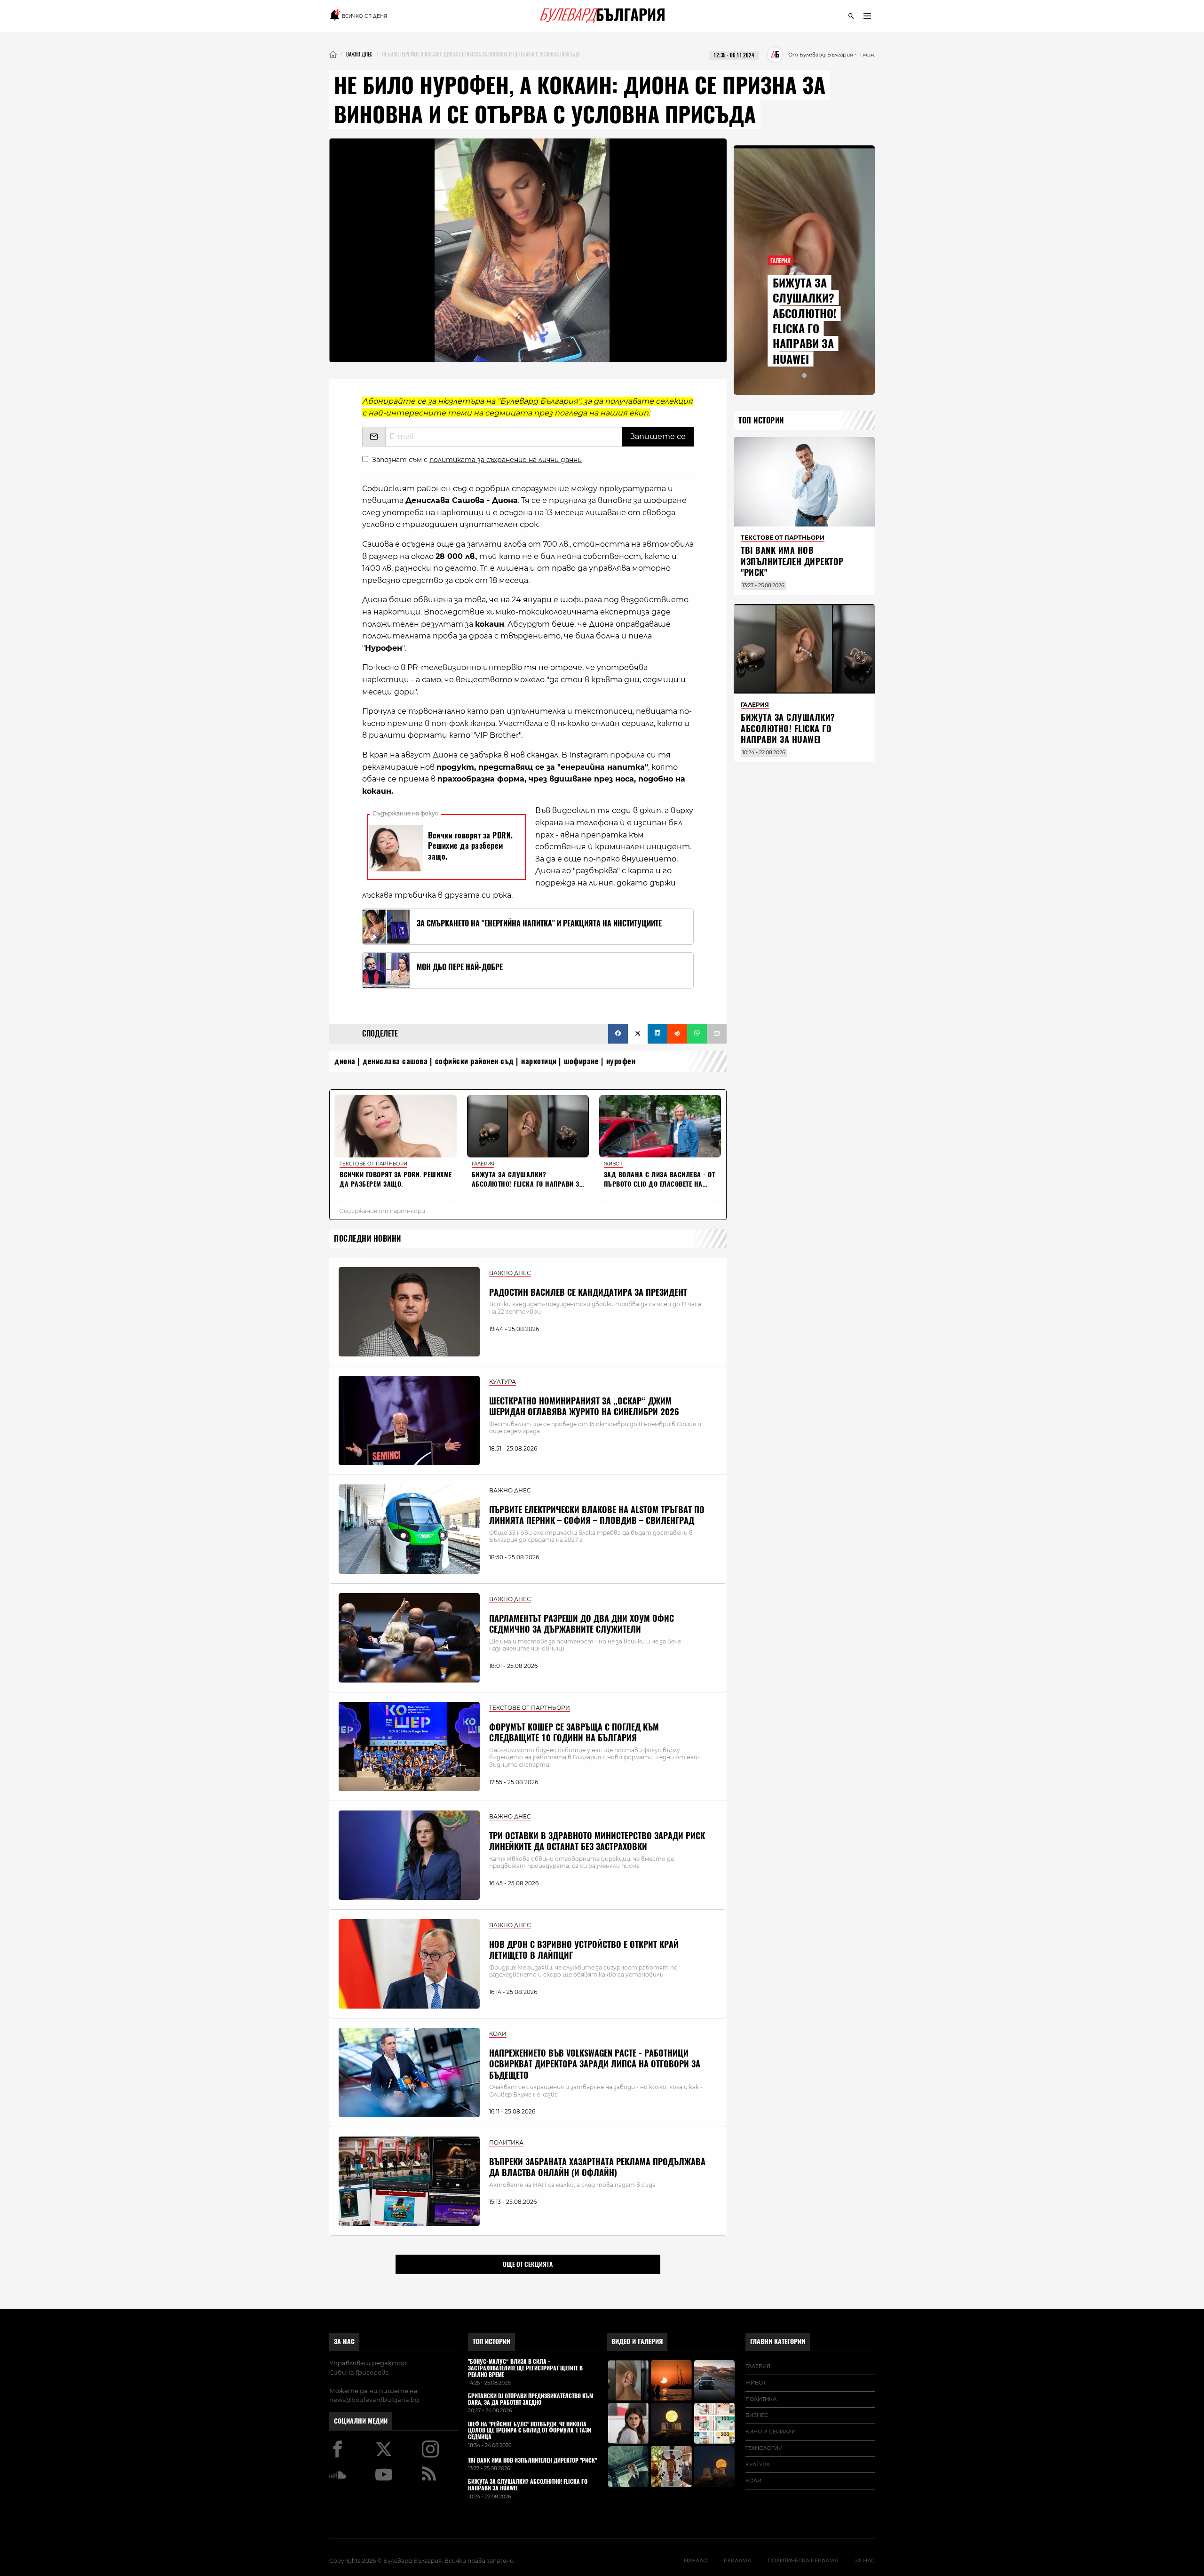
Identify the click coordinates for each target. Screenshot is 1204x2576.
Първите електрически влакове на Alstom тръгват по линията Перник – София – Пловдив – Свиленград (597, 1515)
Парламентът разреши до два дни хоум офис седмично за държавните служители (582, 1624)
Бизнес (757, 2415)
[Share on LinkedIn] (657, 1034)
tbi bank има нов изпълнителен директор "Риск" (792, 561)
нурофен (621, 1061)
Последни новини (368, 1239)
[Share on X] (638, 1034)
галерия (758, 2366)
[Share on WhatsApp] (697, 1034)
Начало (696, 2560)
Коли (753, 2480)
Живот (756, 2383)
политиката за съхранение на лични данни (506, 460)
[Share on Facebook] (618, 1034)
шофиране (581, 1061)
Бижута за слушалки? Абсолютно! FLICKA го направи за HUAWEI (804, 321)
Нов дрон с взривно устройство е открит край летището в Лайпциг (584, 1950)
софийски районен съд (475, 1061)
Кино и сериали (771, 2432)
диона (345, 1061)
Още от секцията (528, 2264)
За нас (344, 2341)
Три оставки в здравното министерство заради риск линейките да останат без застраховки (597, 1841)
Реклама (737, 2560)
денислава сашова (395, 1061)
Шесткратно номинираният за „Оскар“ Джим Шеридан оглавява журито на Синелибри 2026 (584, 1406)
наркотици (539, 1061)
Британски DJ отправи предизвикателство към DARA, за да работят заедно (531, 2400)
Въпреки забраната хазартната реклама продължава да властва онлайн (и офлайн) (597, 2167)
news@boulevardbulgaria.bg (374, 2400)
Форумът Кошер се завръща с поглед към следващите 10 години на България (574, 1732)
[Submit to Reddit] (677, 1034)
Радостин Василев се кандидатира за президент (588, 1292)
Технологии (764, 2448)
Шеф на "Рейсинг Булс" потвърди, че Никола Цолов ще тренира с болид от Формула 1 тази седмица (530, 2431)
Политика (761, 2399)
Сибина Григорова (359, 2372)
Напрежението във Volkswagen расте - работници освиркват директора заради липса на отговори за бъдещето (595, 2064)
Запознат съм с (477, 460)
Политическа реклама (803, 2560)
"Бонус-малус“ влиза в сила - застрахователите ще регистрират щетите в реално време (525, 2368)
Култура (758, 2464)
